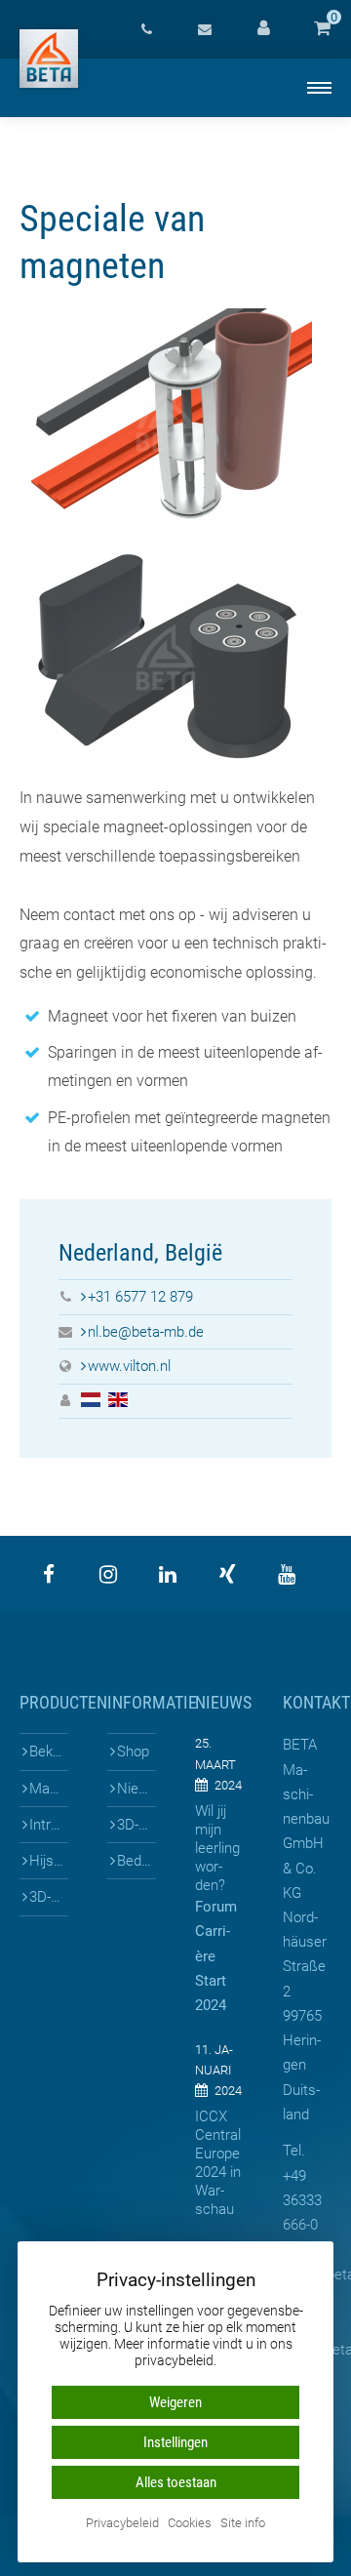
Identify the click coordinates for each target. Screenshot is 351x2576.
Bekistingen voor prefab (49, 1751)
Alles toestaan (176, 2482)
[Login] (263, 29)
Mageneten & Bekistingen (49, 1789)
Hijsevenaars (49, 1861)
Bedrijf (136, 1861)
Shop (133, 1751)
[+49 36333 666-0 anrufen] (146, 29)
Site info (243, 2524)
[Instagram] (108, 1575)
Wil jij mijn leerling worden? (217, 1848)
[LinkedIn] (168, 1575)
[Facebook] (49, 1575)
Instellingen (175, 2442)
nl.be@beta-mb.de (146, 1332)
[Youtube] (287, 1575)
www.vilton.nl (129, 1366)
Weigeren (175, 2402)
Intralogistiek (49, 1825)
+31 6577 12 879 (140, 1297)
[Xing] (227, 1575)
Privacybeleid (122, 2524)
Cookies (190, 2524)
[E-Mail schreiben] (205, 29)
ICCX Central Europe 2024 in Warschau (218, 2163)
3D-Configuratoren (49, 1897)
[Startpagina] (49, 59)
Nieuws (136, 1789)
